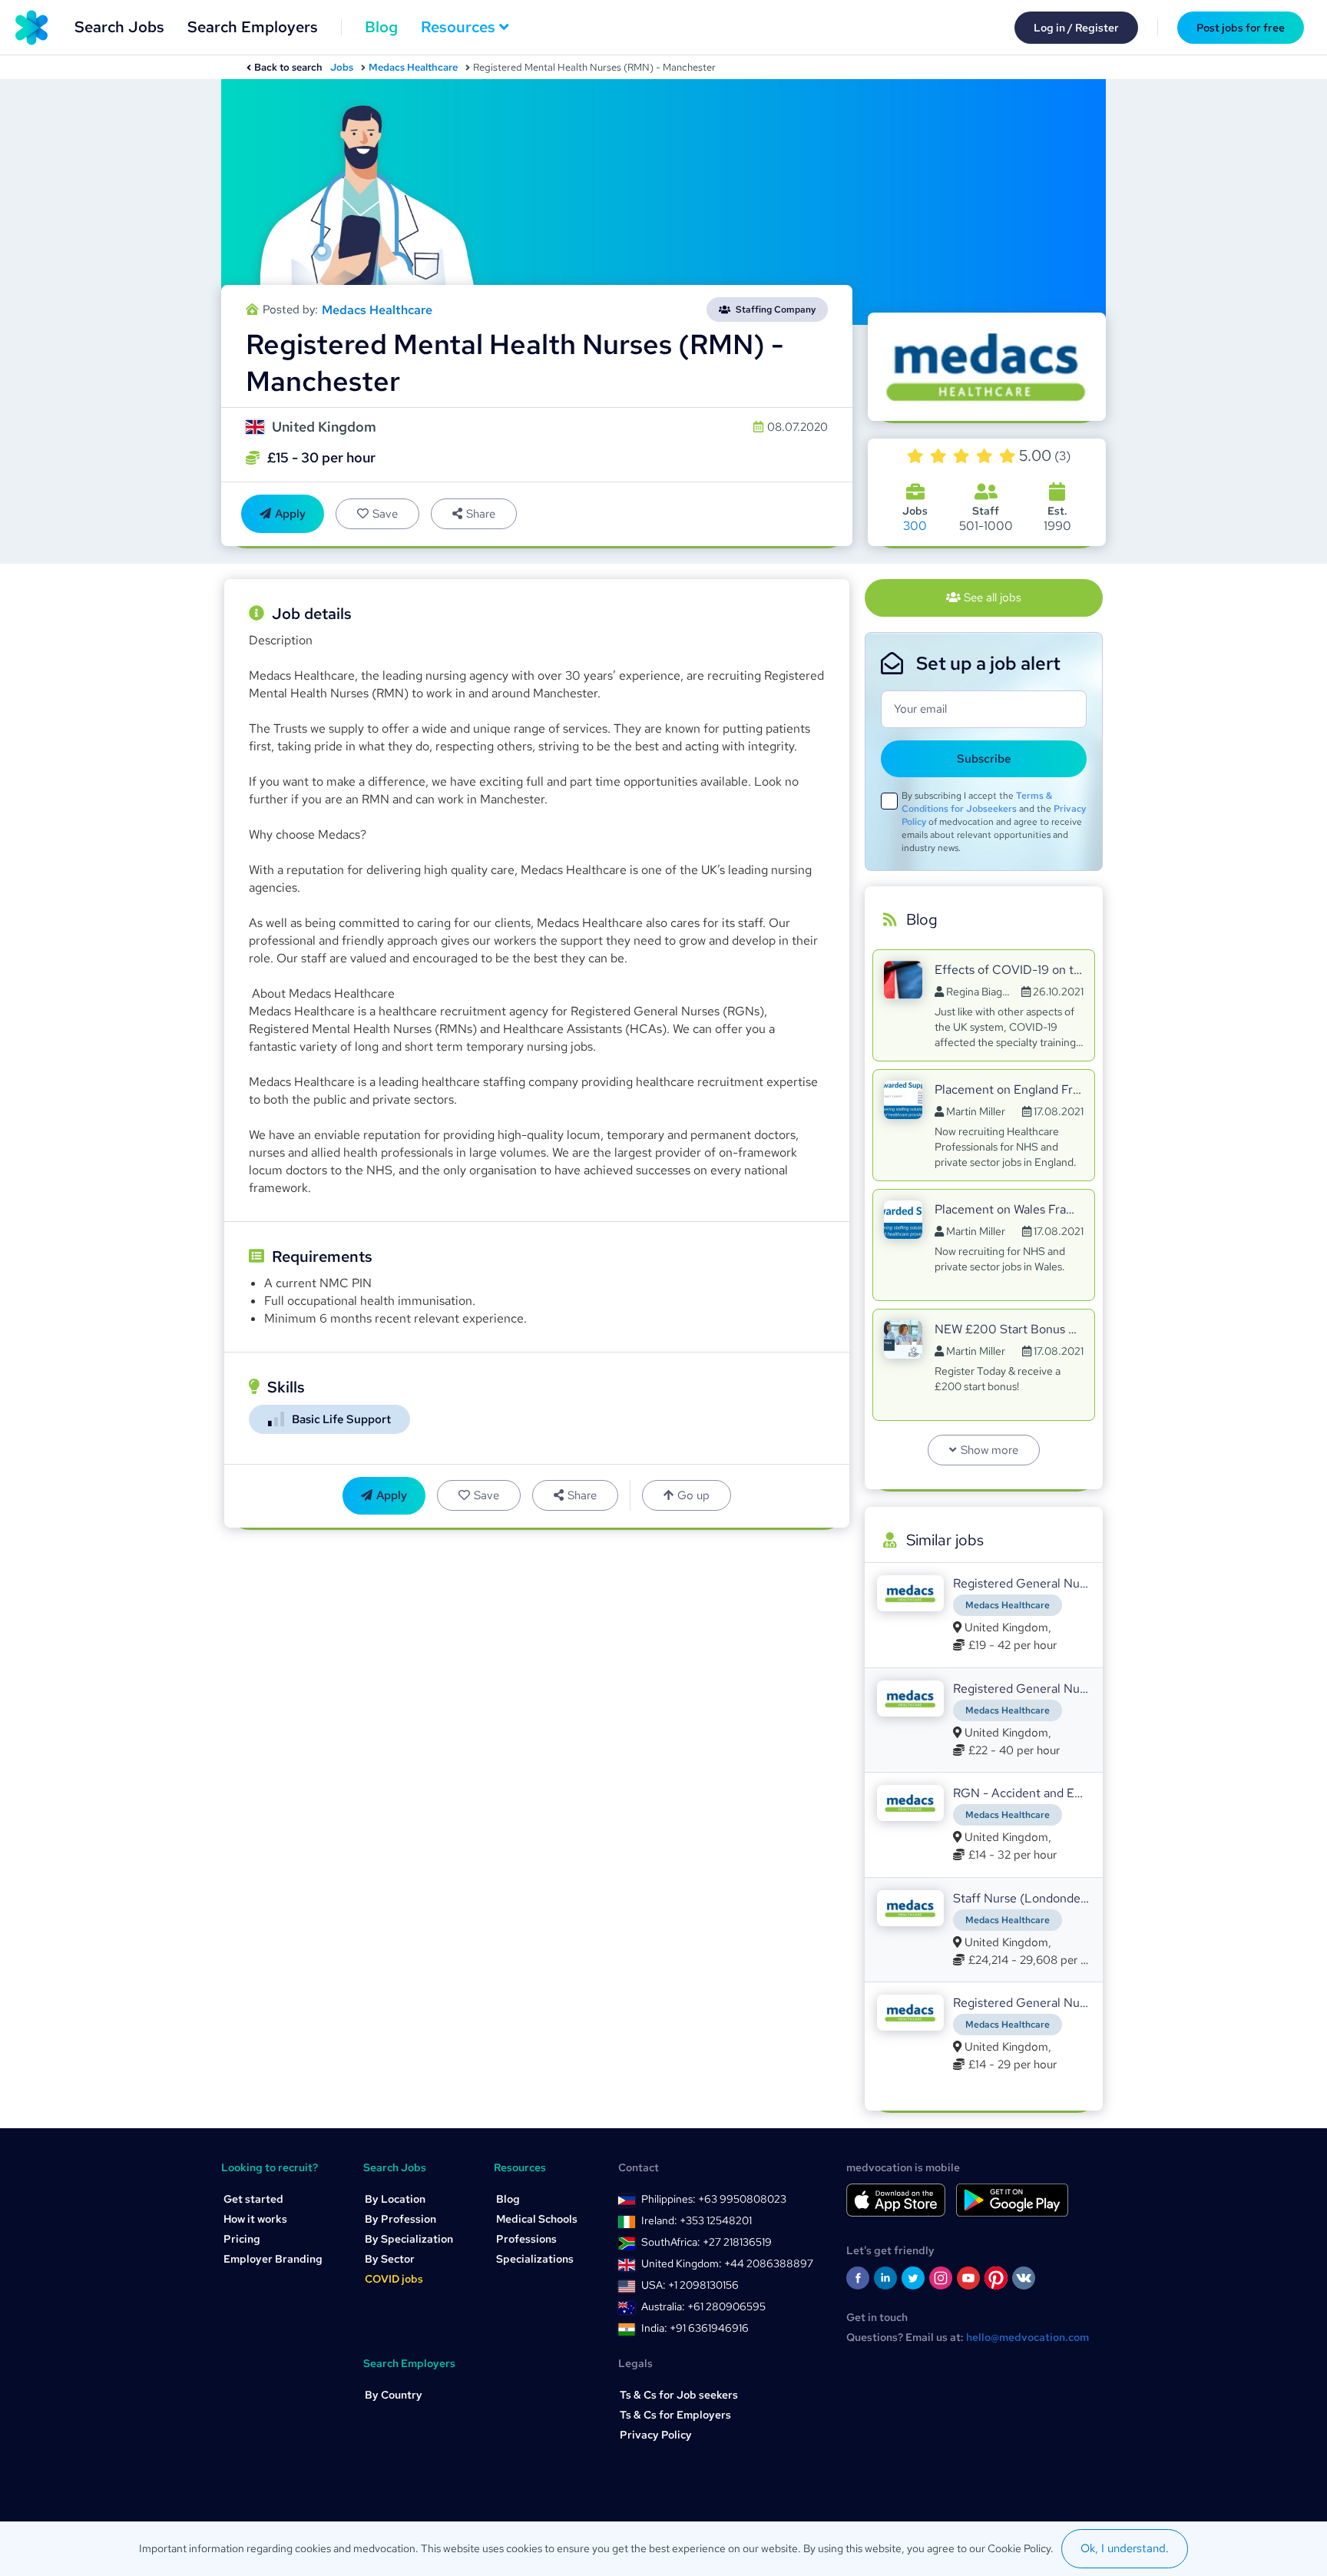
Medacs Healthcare (413, 67)
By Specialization (409, 2239)
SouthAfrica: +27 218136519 (707, 2242)
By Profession (400, 2219)
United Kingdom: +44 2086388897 (727, 2263)
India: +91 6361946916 (695, 2328)
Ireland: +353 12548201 (697, 2220)
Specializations (535, 2259)
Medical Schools (537, 2219)
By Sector (390, 2259)
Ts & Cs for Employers (675, 2415)
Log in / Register (1076, 28)
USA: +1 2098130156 (690, 2285)
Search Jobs (119, 27)
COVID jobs (394, 2279)
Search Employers (253, 27)
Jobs (342, 67)
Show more (989, 1450)
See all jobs (993, 598)
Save (385, 514)
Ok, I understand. (1125, 2548)
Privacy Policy (656, 2435)
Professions (526, 2239)
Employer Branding (273, 2259)
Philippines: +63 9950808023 (714, 2199)
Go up (693, 1495)
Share (481, 514)
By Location (395, 2199)
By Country (394, 2395)
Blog (381, 27)
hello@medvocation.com (1028, 2337)
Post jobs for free (1241, 28)
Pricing (242, 2239)
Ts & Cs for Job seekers (679, 2395)
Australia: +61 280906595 (703, 2306)
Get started (253, 2199)
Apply (290, 514)
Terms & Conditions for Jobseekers (977, 802)
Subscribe (984, 759)
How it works (255, 2219)
